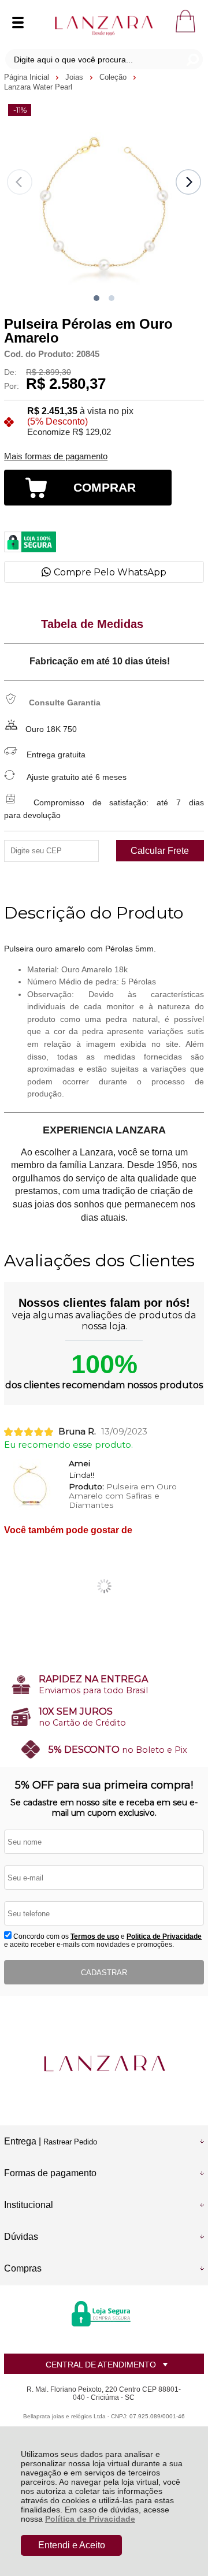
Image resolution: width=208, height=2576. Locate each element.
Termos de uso (95, 1936)
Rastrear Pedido (70, 2142)
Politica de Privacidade (164, 1936)
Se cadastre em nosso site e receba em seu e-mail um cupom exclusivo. (104, 1808)
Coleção (114, 77)
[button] (96, 298)
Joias (75, 77)
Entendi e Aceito (72, 2545)
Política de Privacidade (90, 2519)
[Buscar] (192, 59)
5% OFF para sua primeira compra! (104, 1785)
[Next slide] (188, 182)
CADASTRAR (104, 1973)
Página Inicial (28, 77)
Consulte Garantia (65, 702)
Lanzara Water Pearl (38, 87)
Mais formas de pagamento (56, 456)
